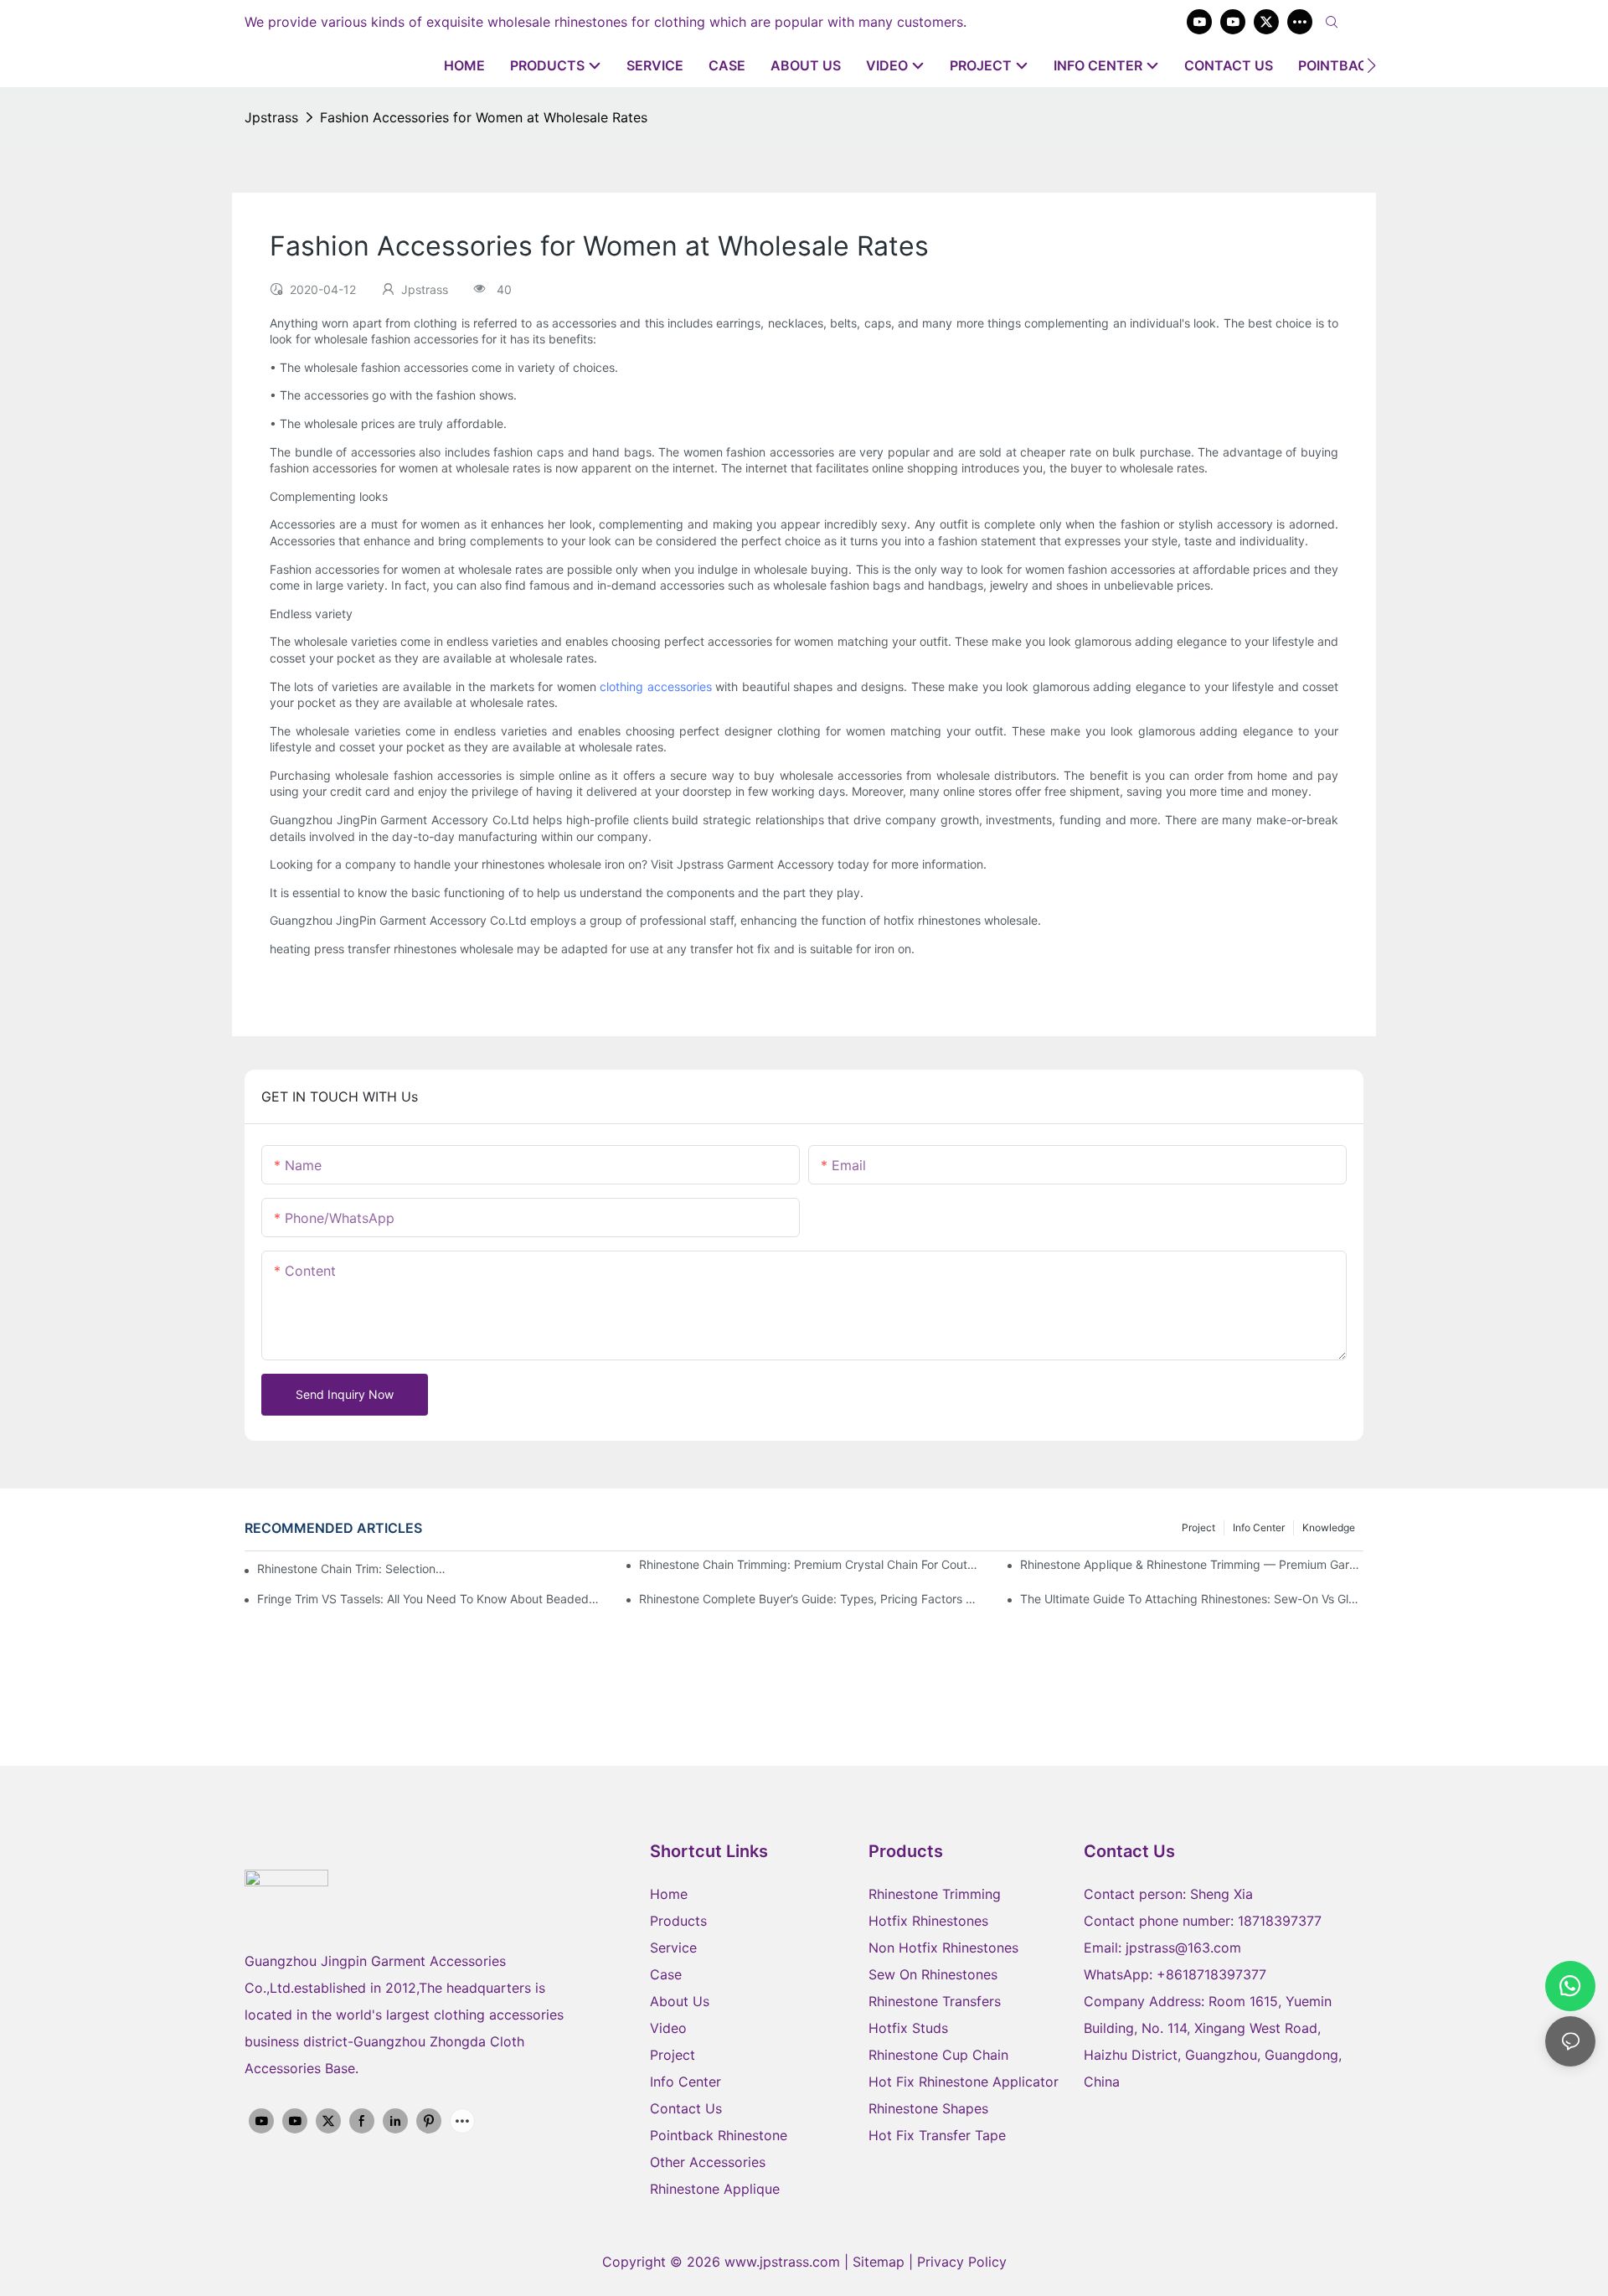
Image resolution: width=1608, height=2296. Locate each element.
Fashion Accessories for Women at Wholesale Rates (484, 117)
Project (1198, 1527)
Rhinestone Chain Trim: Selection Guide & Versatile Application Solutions (352, 1569)
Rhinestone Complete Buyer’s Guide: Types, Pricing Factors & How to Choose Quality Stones (811, 1599)
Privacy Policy (962, 2262)
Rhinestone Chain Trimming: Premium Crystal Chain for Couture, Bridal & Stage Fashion (811, 1564)
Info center (1259, 1527)
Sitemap (881, 2262)
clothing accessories (655, 686)
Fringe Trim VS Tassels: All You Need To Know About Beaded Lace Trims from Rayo (429, 1599)
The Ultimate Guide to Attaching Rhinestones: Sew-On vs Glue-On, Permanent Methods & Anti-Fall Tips (1192, 1599)
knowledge (1329, 1527)
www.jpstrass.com (782, 2262)
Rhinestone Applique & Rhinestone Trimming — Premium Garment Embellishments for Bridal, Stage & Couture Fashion (1192, 1564)
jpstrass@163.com (1183, 1948)
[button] (1371, 65)
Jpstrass (271, 117)
